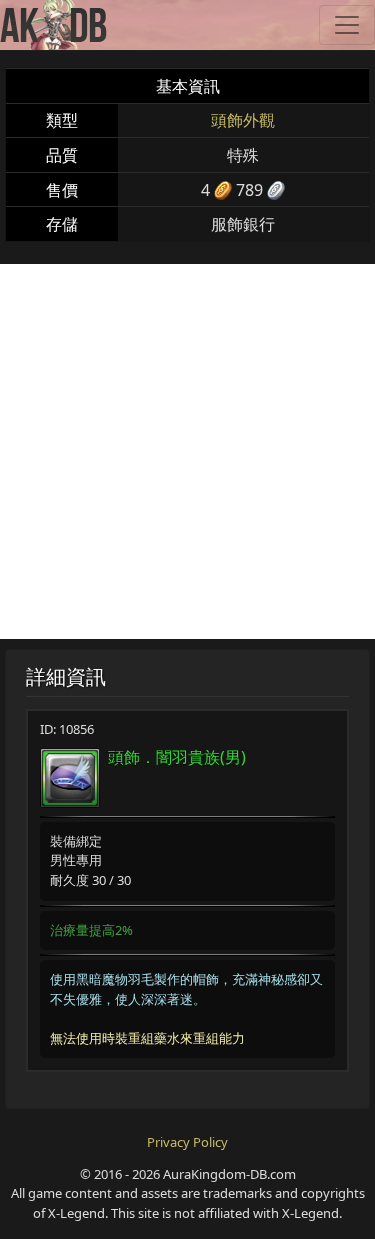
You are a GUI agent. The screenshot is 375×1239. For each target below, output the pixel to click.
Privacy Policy (187, 1142)
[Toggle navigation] (347, 25)
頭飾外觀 (243, 120)
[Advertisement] (187, 451)
